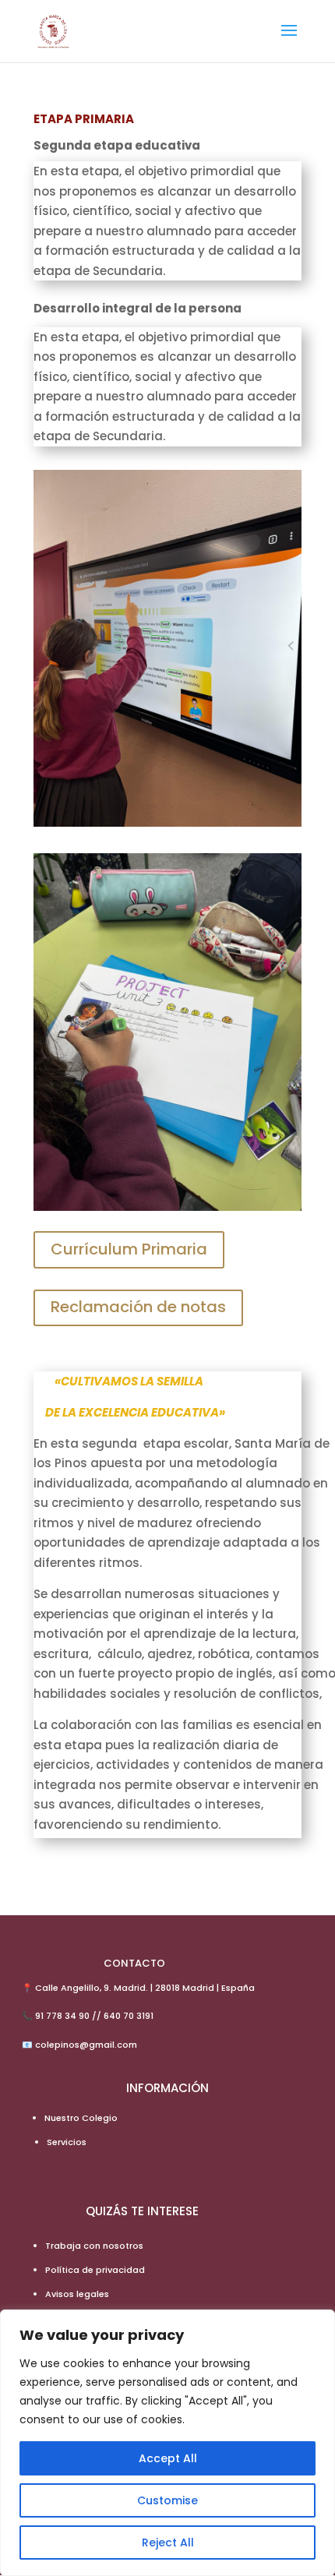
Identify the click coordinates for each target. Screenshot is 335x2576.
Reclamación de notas (138, 1307)
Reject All (168, 2542)
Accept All (168, 2458)
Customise (167, 2500)
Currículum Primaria (129, 1249)
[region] (167, 2443)
